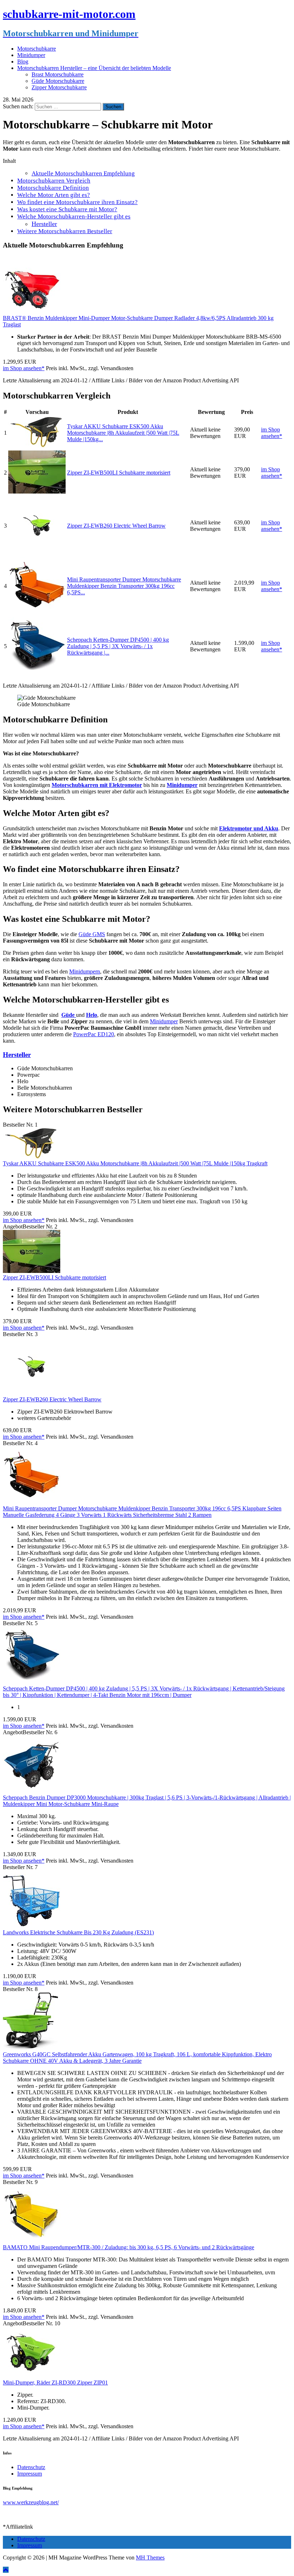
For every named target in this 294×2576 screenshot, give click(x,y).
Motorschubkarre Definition (53, 188)
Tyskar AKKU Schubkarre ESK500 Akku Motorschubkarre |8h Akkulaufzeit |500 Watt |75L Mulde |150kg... (123, 433)
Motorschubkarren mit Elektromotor (97, 785)
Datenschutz (31, 2467)
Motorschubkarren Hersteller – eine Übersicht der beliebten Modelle (94, 68)
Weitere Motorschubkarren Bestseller (65, 231)
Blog (23, 62)
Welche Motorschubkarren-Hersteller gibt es (74, 216)
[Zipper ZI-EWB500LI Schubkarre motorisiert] (37, 492)
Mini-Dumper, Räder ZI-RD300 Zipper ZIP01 (55, 2382)
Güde (69, 1015)
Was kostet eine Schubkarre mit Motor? (67, 209)
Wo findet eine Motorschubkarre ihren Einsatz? (77, 202)
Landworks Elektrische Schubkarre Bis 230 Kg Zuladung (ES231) (78, 1932)
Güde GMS (92, 934)
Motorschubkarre (37, 49)
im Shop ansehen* (24, 368)
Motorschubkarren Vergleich (54, 181)
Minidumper (31, 55)
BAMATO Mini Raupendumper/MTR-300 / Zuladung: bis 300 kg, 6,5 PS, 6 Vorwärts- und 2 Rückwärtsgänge (129, 2247)
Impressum (30, 2474)
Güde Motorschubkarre (58, 81)
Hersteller (44, 224)
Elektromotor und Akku (249, 828)
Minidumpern (85, 971)
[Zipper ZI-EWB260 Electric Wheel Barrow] (37, 552)
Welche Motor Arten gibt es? (54, 195)
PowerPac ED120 (94, 1034)
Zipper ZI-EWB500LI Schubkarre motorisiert (119, 473)
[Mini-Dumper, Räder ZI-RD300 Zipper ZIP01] (32, 2376)
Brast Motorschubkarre (58, 74)
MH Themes (150, 2558)
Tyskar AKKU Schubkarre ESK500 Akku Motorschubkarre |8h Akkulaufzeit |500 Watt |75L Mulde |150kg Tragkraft (135, 1163)
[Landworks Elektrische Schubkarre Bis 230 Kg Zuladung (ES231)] (32, 1926)
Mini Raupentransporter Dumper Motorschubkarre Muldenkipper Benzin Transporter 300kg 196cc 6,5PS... (124, 586)
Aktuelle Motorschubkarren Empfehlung (83, 173)
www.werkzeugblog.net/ (31, 2502)
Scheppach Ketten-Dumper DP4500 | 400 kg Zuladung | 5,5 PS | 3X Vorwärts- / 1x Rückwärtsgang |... (118, 646)
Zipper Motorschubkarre (59, 87)
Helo (92, 1015)
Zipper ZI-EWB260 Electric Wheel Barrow (116, 526)
